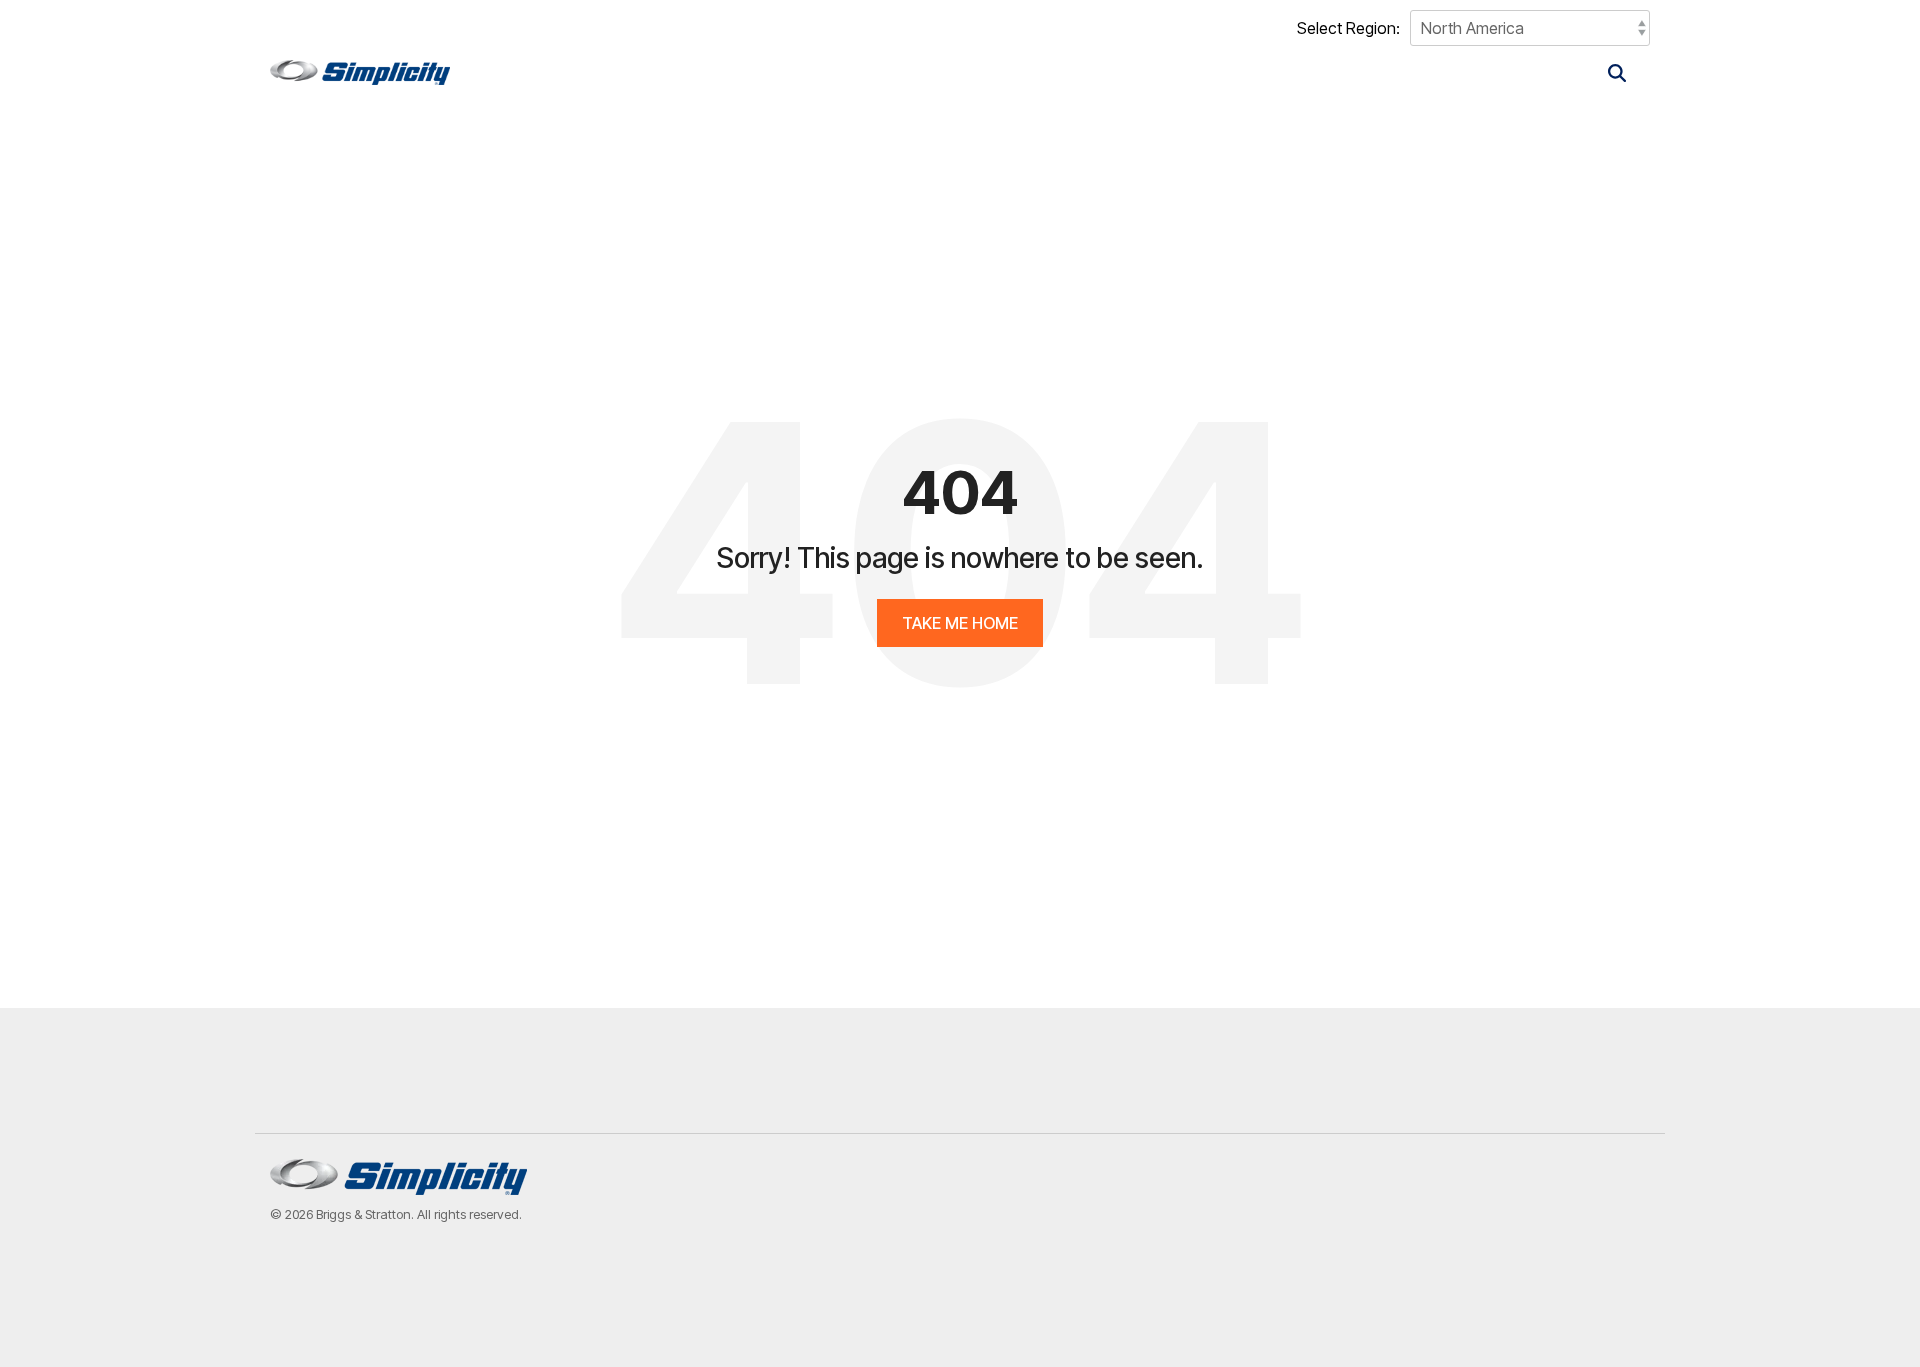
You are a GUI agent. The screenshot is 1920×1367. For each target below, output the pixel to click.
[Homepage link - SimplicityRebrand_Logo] (398, 1183)
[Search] (1617, 72)
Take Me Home (960, 623)
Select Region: (1348, 28)
